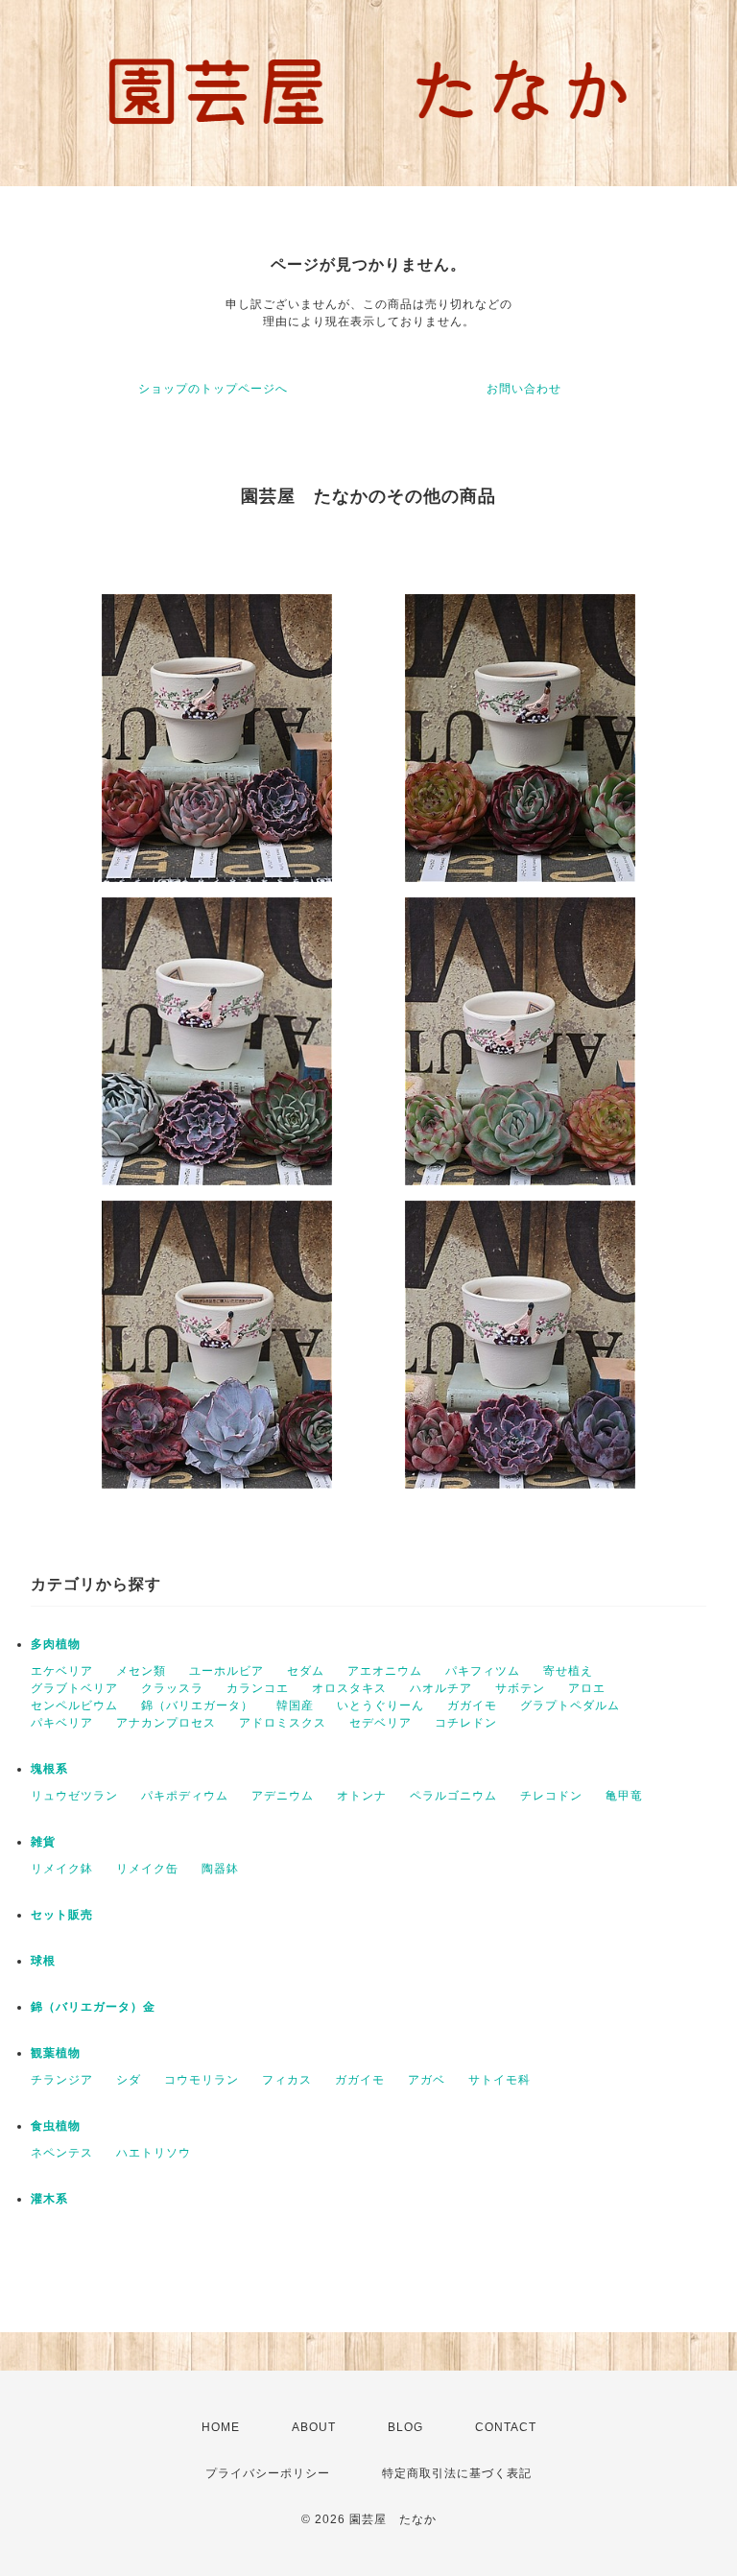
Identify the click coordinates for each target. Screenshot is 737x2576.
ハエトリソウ (154, 2153)
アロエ (587, 1688)
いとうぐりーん (380, 1705)
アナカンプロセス (166, 1723)
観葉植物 (56, 2053)
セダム (306, 1671)
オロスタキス (349, 1688)
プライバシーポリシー (268, 2473)
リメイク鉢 (62, 1869)
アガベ (427, 2080)
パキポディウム (185, 1796)
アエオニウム (385, 1671)
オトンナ (362, 1796)
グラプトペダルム (570, 1705)
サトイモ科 (499, 2080)
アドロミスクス (283, 1723)
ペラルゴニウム (453, 1796)
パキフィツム (483, 1671)
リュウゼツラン (74, 1796)
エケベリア (62, 1671)
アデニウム (283, 1796)
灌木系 (49, 2199)
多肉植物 (56, 1644)
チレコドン (551, 1796)
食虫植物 (56, 2126)
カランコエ (258, 1688)
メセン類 (141, 1671)
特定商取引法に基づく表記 (457, 2473)
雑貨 (43, 1842)
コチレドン (466, 1723)
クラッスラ (172, 1688)
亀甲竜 (624, 1796)
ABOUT (314, 2427)
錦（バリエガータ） (197, 1705)
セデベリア (380, 1723)
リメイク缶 (147, 1869)
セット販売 (62, 1915)
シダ (129, 2080)
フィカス (287, 2080)
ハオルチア (441, 1688)
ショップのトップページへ (213, 389)
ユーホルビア (226, 1671)
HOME (221, 2427)
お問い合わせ (524, 389)
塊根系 (49, 1769)
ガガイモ (472, 1705)
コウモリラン (202, 2080)
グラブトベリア (74, 1688)
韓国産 (295, 1705)
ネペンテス (62, 2153)
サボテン (520, 1688)
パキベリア (62, 1723)
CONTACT (506, 2427)
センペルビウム (74, 1705)
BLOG (405, 2427)
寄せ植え (568, 1671)
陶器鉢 (220, 1869)
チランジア (62, 2080)
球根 (43, 1961)
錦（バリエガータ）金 (93, 2007)
